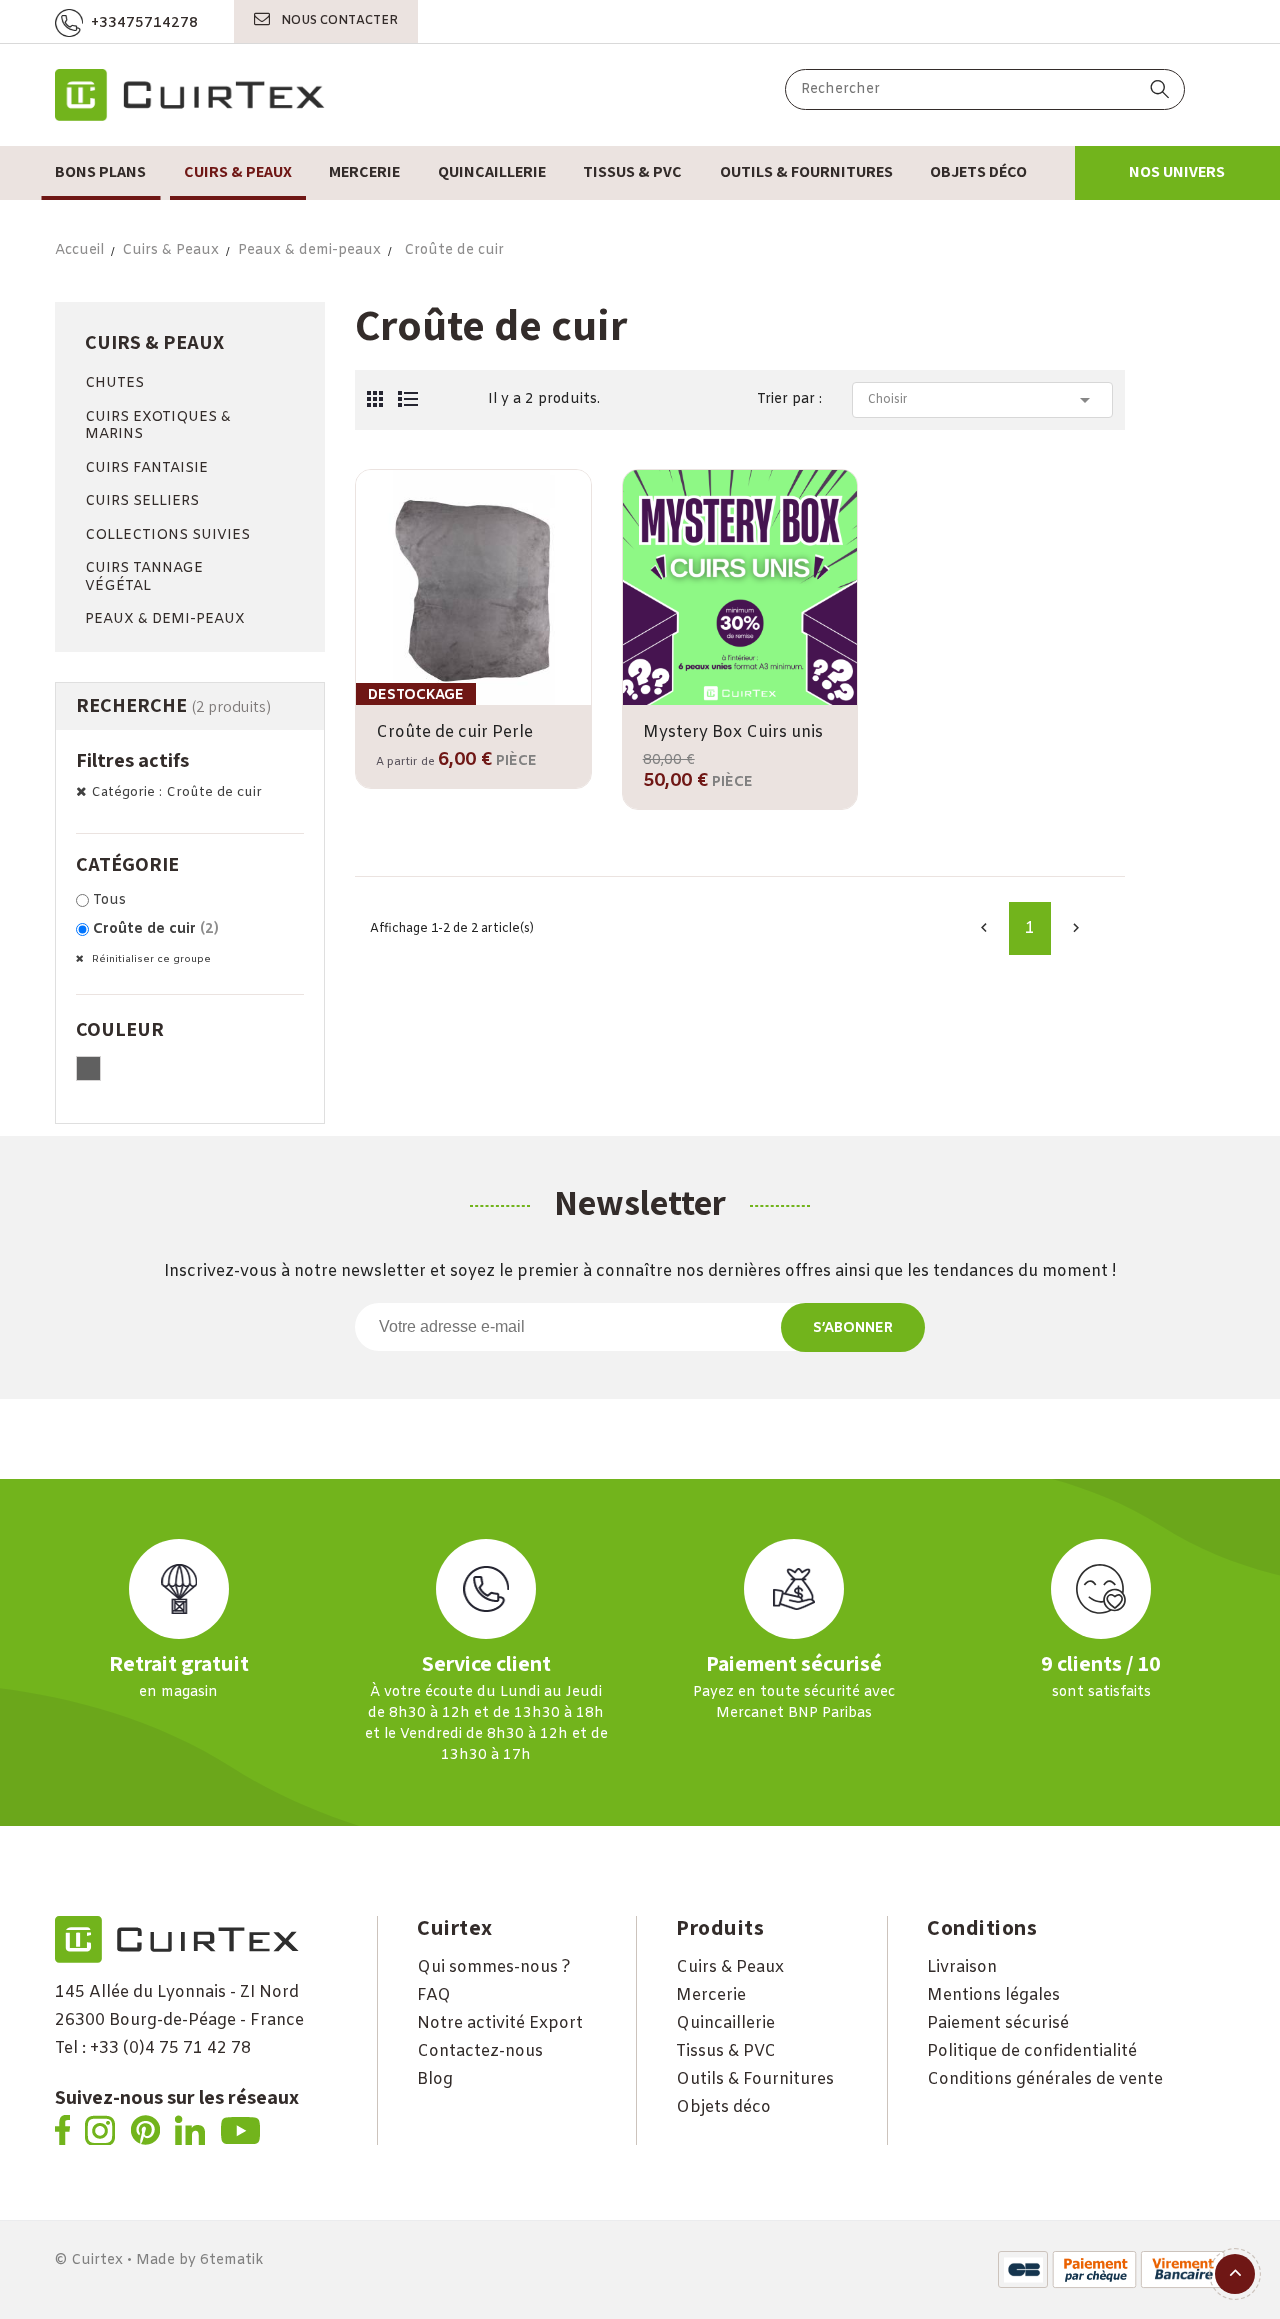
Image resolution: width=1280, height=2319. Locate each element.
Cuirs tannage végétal (144, 577)
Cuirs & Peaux (154, 342)
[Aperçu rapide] (739, 702)
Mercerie (711, 1995)
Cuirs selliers (142, 501)
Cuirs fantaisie (146, 468)
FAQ (434, 1995)
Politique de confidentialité (1032, 2051)
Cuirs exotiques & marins (158, 426)
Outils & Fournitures (755, 2079)
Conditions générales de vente (1045, 2079)
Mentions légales (993, 1995)
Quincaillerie (725, 2023)
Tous (109, 900)
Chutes (114, 383)
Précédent (984, 928)
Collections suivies (167, 535)
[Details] (530, 702)
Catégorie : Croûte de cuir (176, 792)
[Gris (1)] (88, 1068)
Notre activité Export (500, 2023)
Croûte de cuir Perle (454, 732)
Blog (435, 2079)
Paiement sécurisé (998, 2023)
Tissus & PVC (726, 2051)
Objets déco (723, 2107)
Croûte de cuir (156, 929)
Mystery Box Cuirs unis (733, 732)
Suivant (1076, 928)
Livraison (962, 1967)
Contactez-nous (480, 2051)
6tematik (231, 2260)
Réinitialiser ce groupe (150, 959)
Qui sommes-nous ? (494, 1967)
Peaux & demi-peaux (165, 619)
